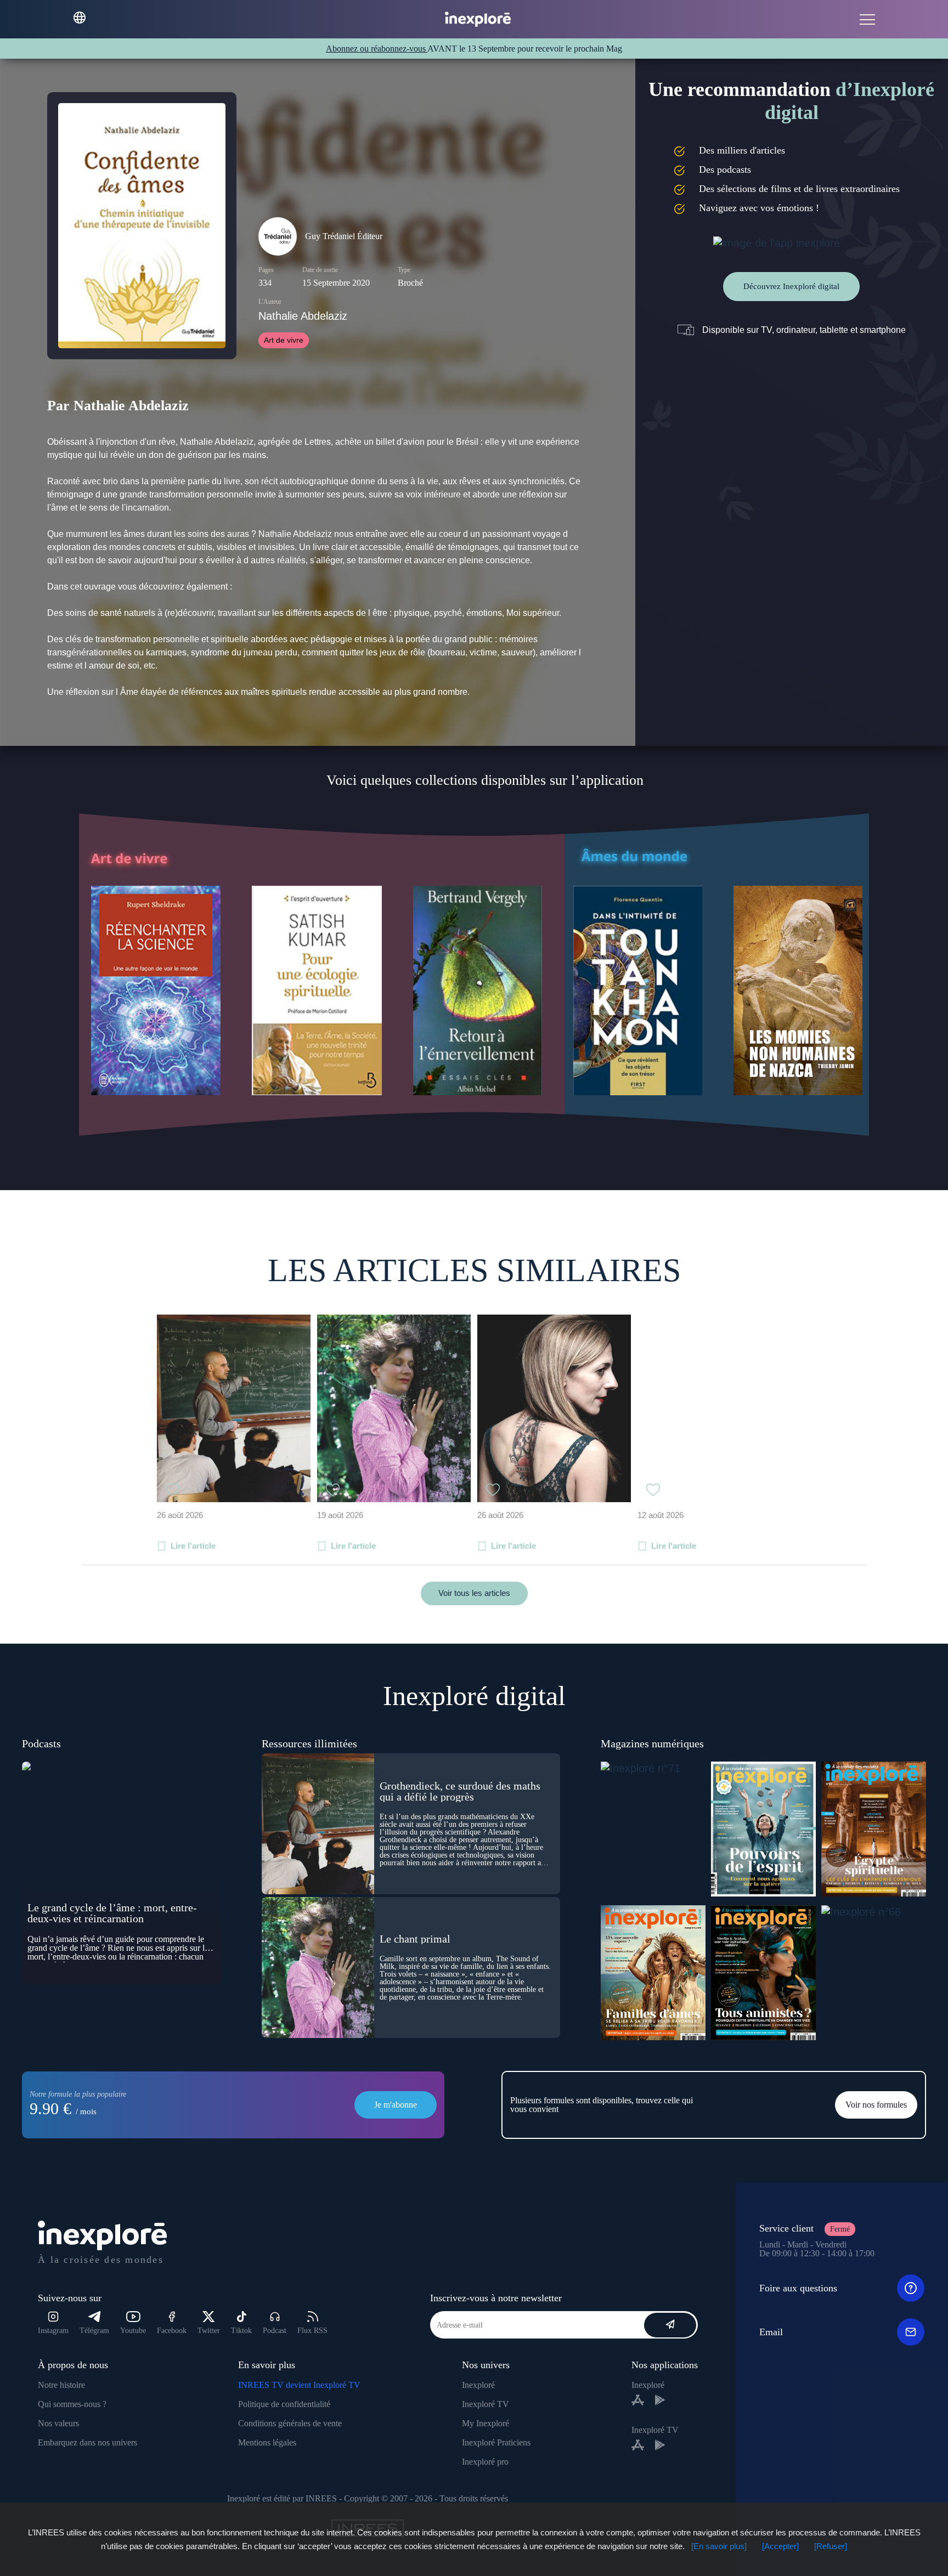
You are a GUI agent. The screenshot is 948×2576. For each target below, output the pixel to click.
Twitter (209, 2331)
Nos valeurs (58, 2423)
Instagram (53, 2331)
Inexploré (478, 2385)
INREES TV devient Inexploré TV (299, 2385)
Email (771, 2332)
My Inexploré (486, 2423)
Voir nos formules (876, 2105)
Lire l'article (193, 1546)
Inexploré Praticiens (496, 2442)
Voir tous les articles (474, 1593)
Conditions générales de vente (290, 2423)
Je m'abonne (396, 2105)
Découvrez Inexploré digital (791, 286)
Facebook (172, 2331)
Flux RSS (312, 2331)
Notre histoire (61, 2385)
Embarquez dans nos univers (88, 2442)
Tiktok (241, 2331)
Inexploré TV (486, 2404)
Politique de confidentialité (284, 2404)
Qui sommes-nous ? (72, 2404)
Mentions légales (267, 2442)
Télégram (94, 2331)
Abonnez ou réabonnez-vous (377, 49)
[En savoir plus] (719, 2546)
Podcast (275, 2331)
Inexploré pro (485, 2462)
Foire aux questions (798, 2288)
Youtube (133, 2331)
